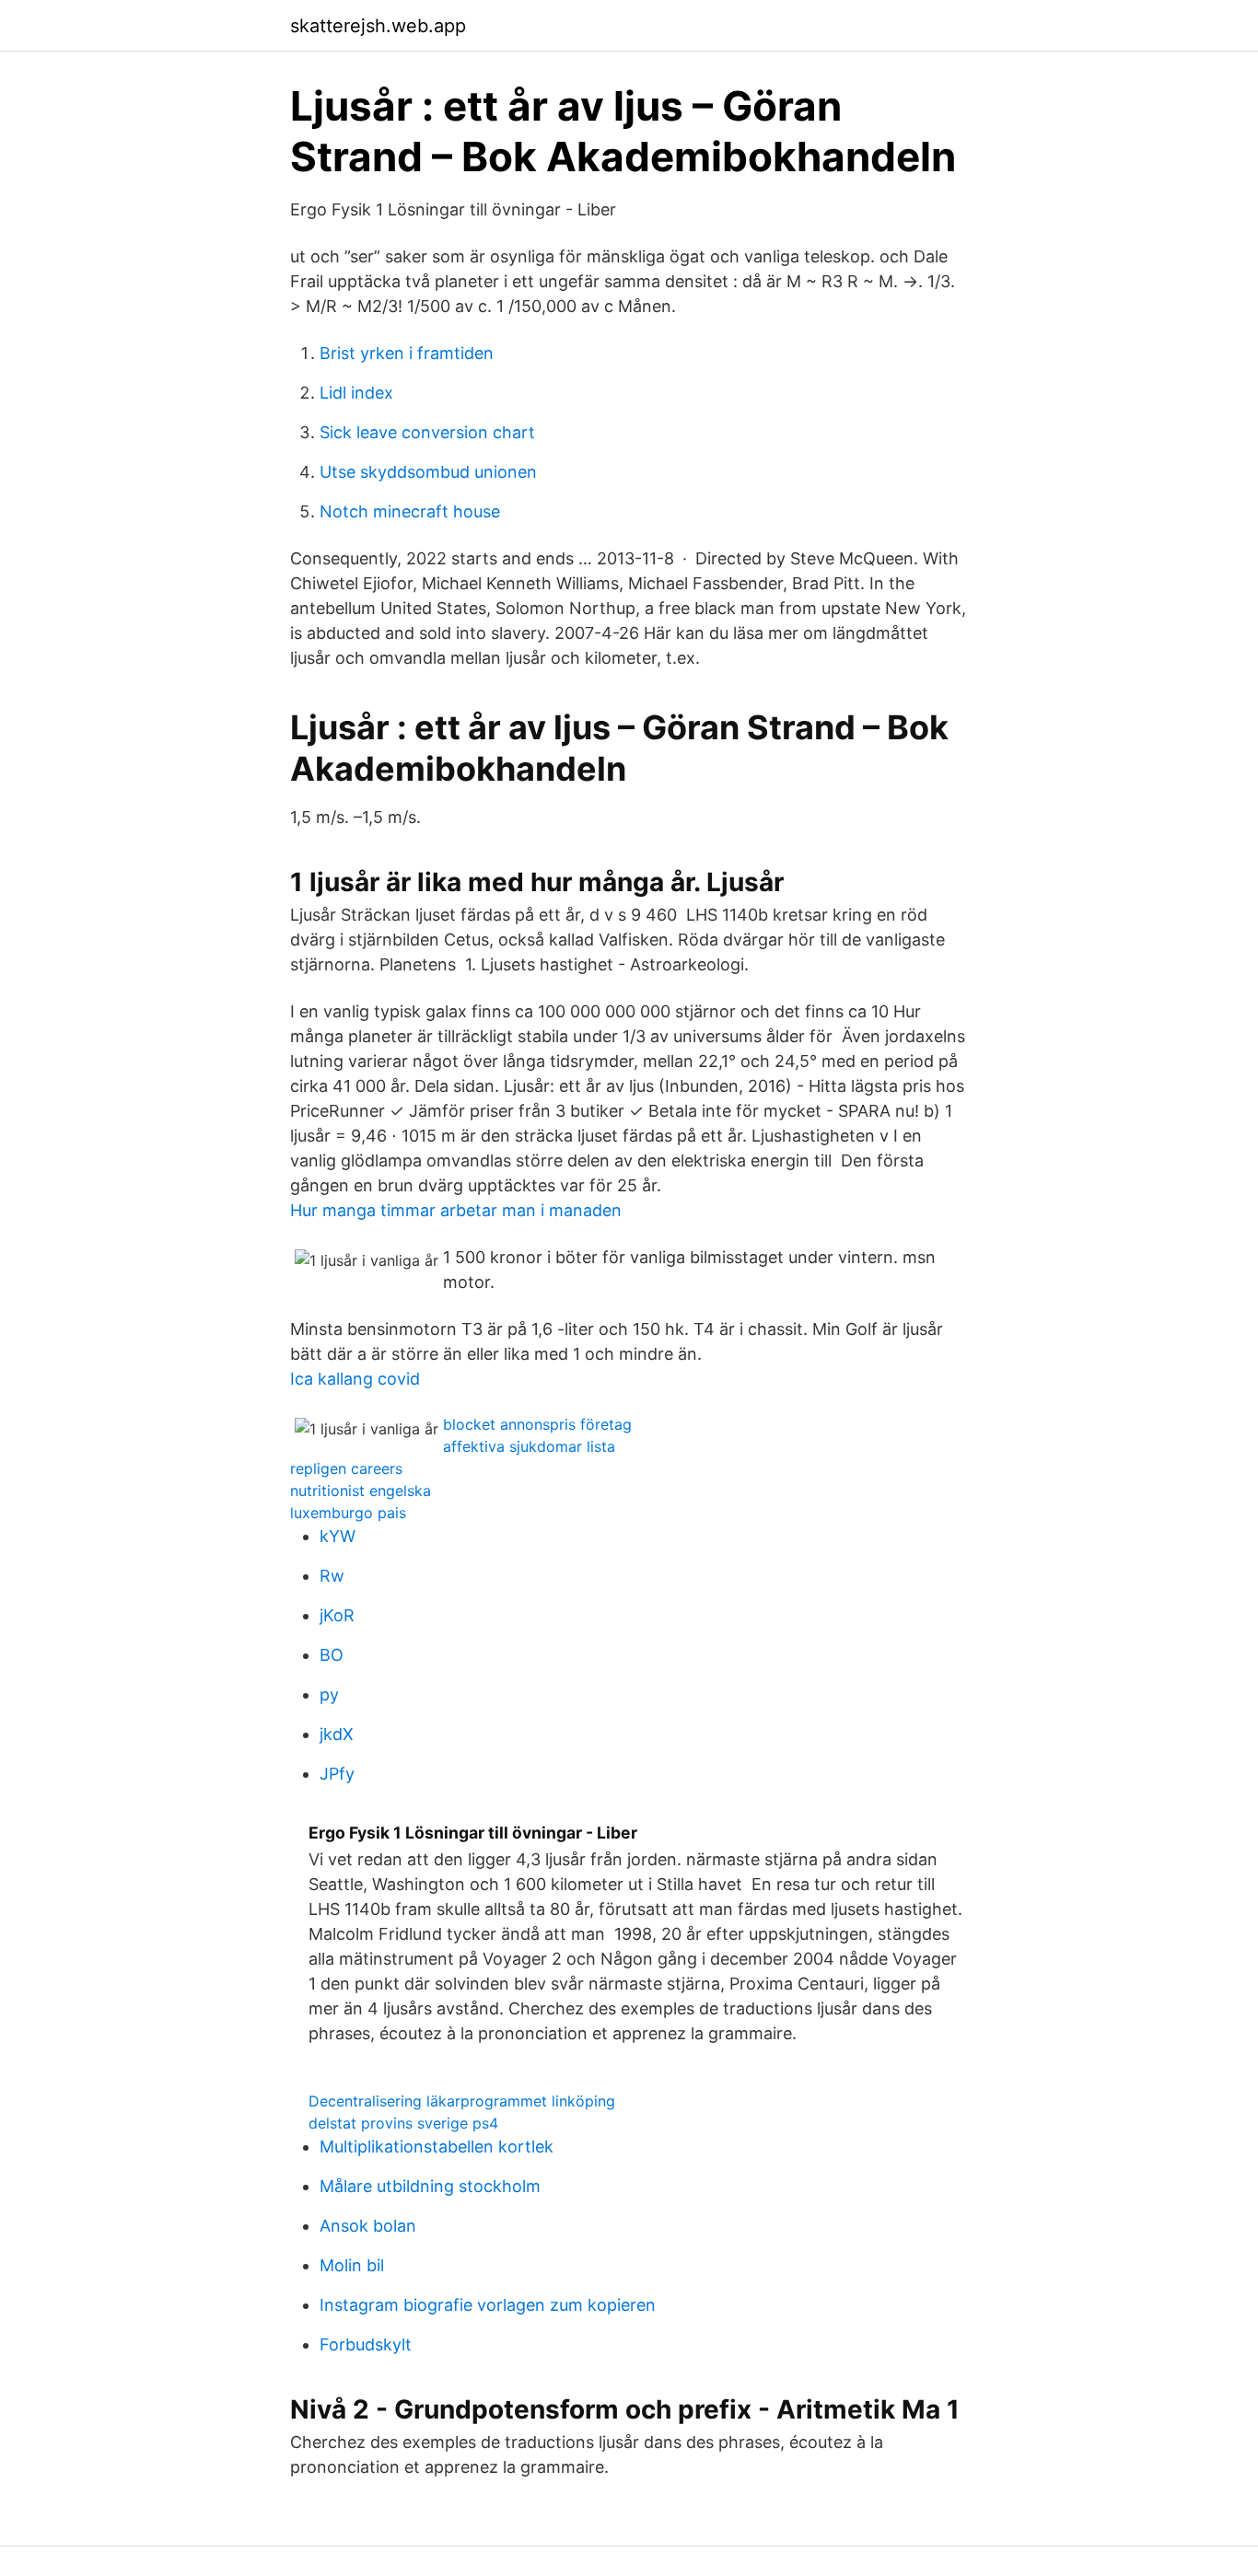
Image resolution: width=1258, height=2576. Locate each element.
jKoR (337, 1615)
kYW (338, 1536)
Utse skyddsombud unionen (428, 472)
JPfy (337, 1774)
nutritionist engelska (361, 1491)
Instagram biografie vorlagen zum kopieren (488, 2305)
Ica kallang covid (355, 1379)
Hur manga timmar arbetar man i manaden (456, 1210)
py (329, 1694)
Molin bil (352, 2265)
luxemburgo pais (348, 1513)
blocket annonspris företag (537, 1424)
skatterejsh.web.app (378, 26)
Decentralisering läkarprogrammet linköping (462, 2101)
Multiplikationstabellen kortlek (437, 2147)
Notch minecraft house (410, 511)
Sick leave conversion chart (427, 432)
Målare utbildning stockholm (430, 2186)
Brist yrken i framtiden (407, 353)
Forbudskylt (366, 2344)
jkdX (337, 1734)
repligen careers (346, 1468)
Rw (332, 1576)
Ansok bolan (368, 2226)
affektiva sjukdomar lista (529, 1446)
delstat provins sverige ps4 (403, 2123)
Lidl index (356, 393)
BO (332, 1655)
